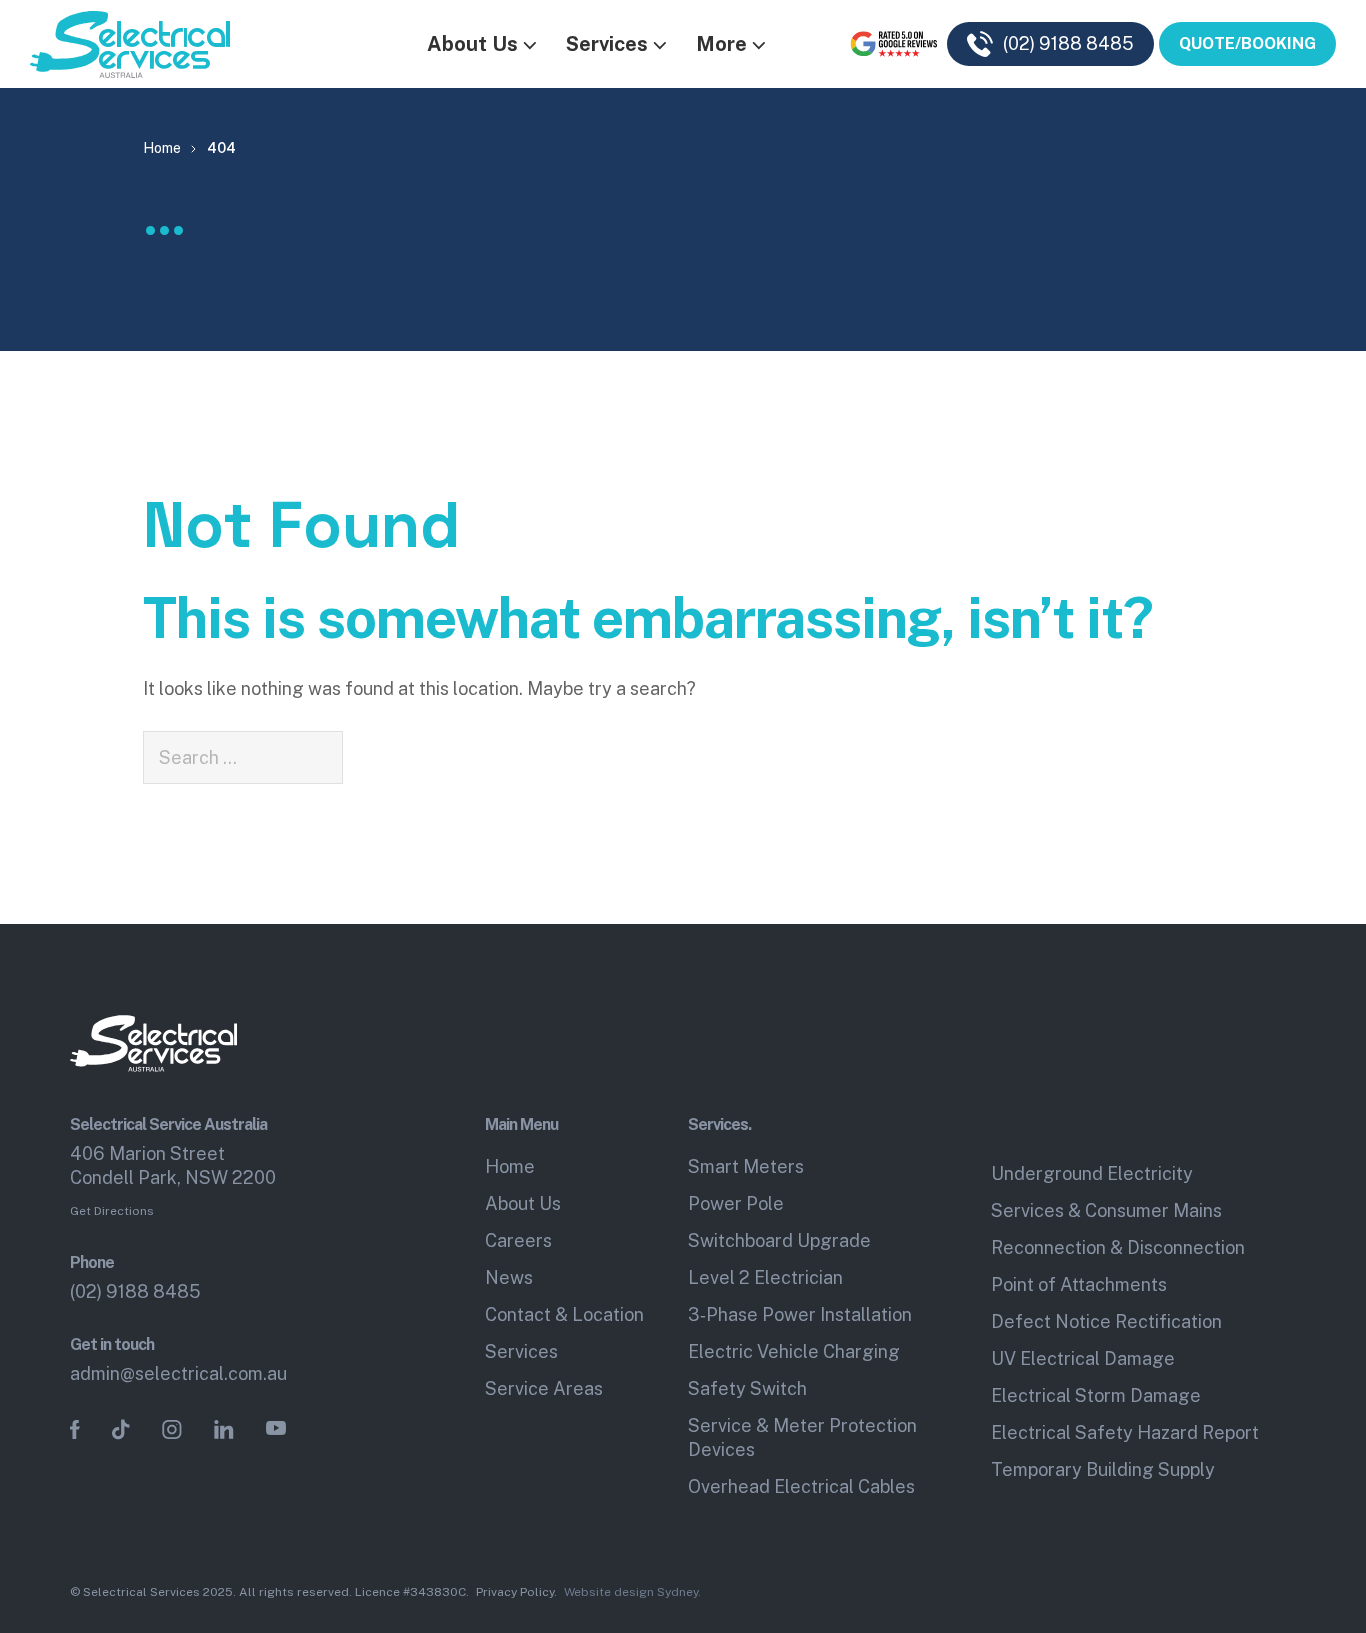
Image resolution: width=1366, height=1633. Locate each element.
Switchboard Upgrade (779, 1240)
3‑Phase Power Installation (800, 1314)
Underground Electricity (1092, 1173)
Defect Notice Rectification (1106, 1321)
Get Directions (112, 1211)
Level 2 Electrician (765, 1277)
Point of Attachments (1079, 1284)
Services (607, 44)
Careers (518, 1240)
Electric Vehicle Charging (794, 1351)
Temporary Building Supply (1103, 1469)
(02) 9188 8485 (135, 1291)
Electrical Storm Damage (1096, 1395)
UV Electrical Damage (1083, 1358)
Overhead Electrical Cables (801, 1486)
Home (510, 1166)
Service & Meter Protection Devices (802, 1437)
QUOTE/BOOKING (1247, 43)
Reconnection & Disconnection (1118, 1247)
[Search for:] (243, 757)
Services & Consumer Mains (1106, 1210)
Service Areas (544, 1388)
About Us (472, 44)
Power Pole (736, 1203)
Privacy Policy (515, 1592)
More (721, 44)
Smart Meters (746, 1166)
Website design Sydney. (632, 1592)
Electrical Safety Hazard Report (1125, 1432)
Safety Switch (747, 1388)
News (509, 1277)
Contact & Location (564, 1314)
